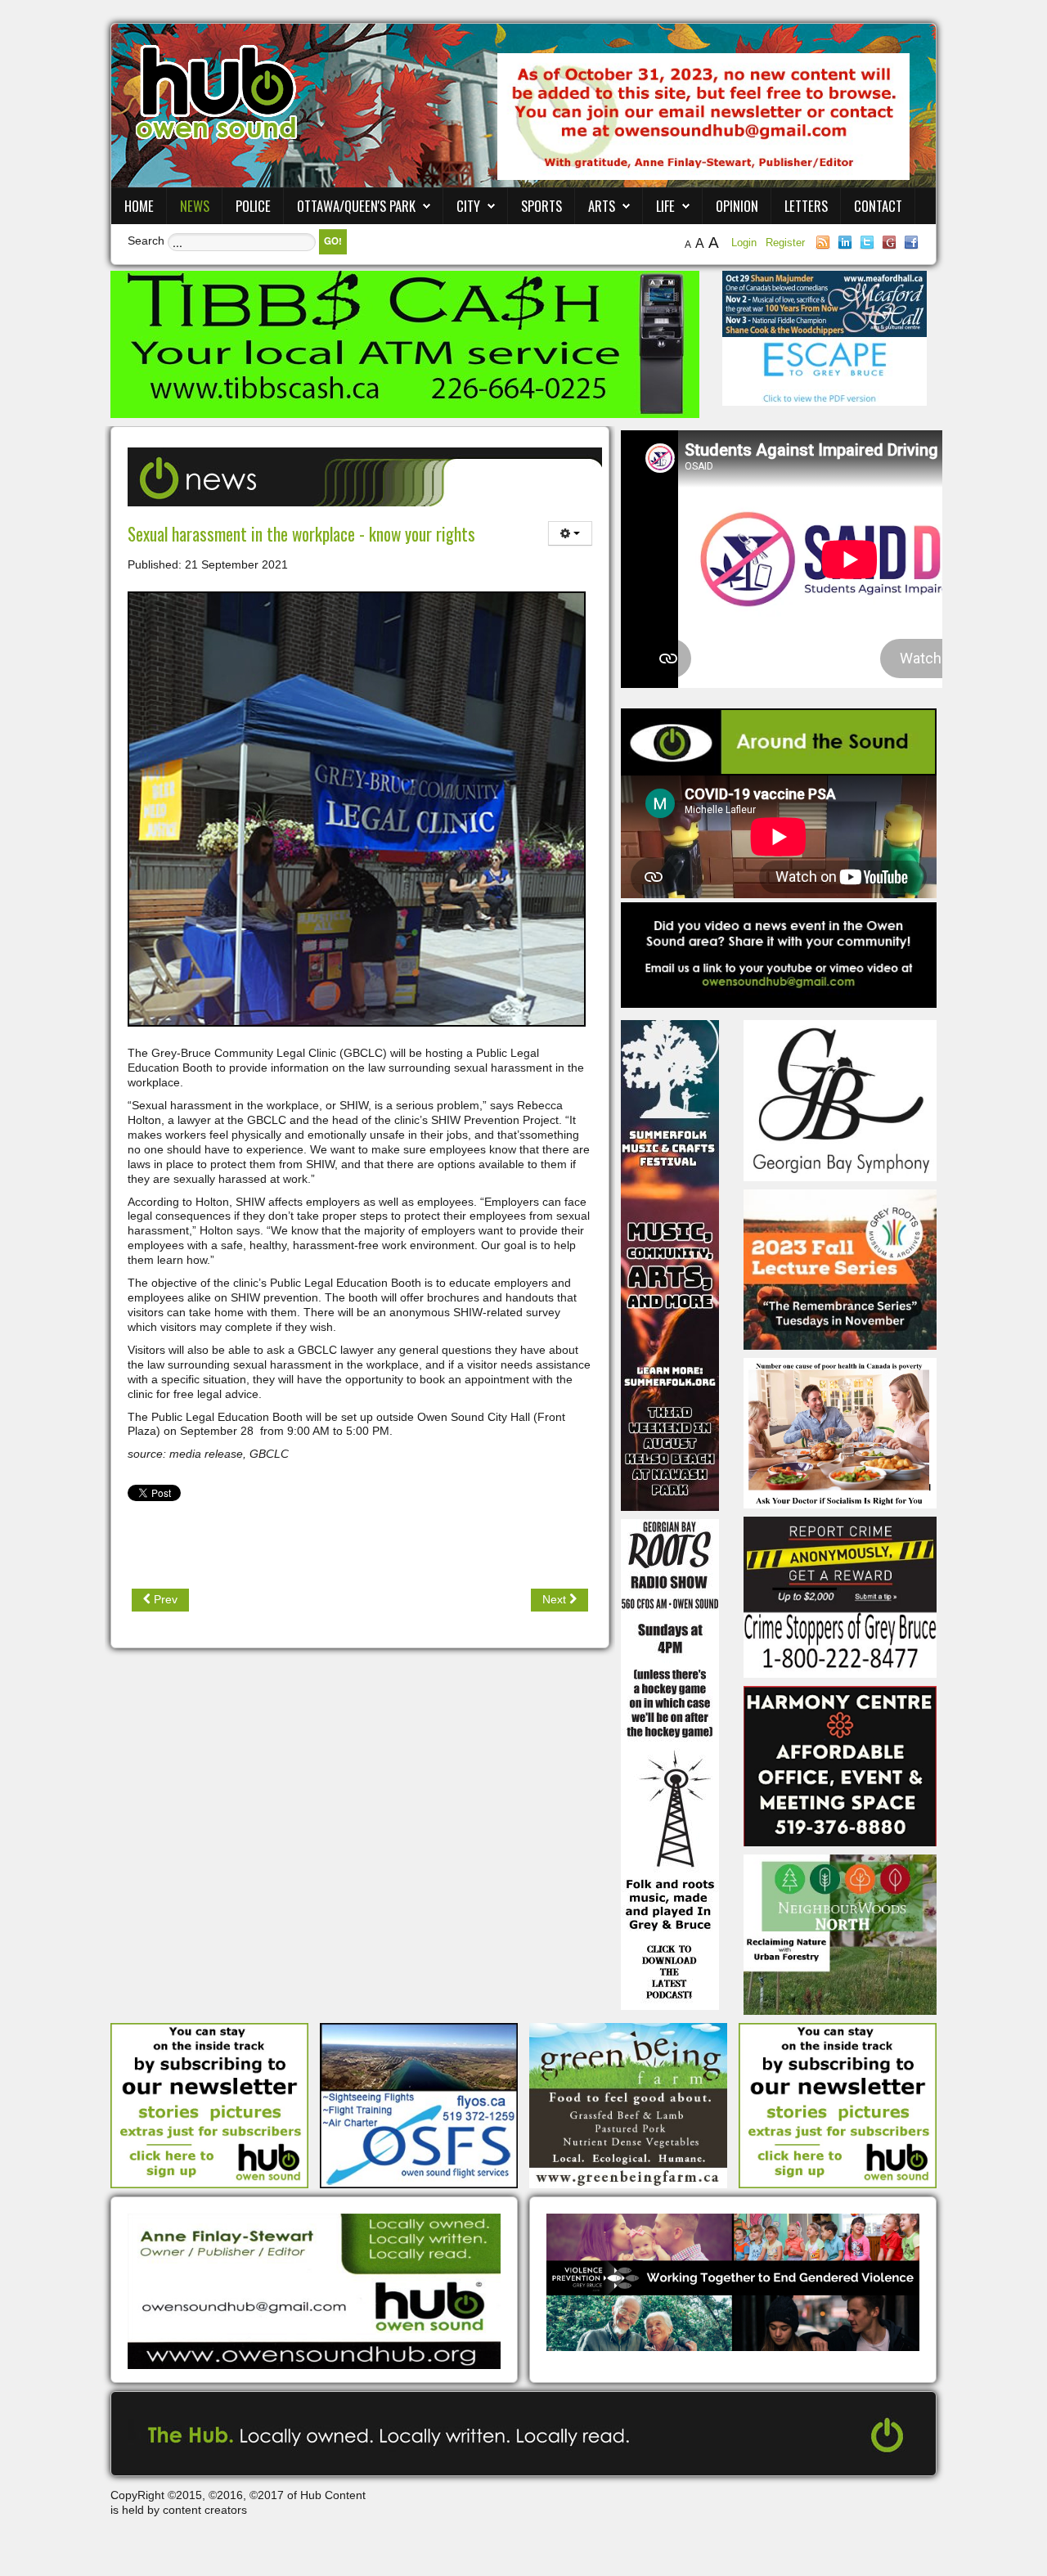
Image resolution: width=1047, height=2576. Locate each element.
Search (146, 241)
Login (746, 243)
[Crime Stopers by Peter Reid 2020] (840, 1596)
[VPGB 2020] (733, 2282)
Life (665, 206)
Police (253, 206)
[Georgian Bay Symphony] (840, 1099)
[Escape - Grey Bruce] (825, 371)
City (468, 206)
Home (139, 206)
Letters (806, 206)
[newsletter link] (209, 2105)
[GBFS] (670, 1265)
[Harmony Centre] (840, 1765)
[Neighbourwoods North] (840, 1934)
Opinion (737, 206)
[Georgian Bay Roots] (670, 1764)
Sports (541, 206)
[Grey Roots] (840, 1269)
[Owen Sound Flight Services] (419, 2105)
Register (785, 243)
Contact (878, 206)
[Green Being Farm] (628, 2105)
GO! (333, 241)
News (195, 206)
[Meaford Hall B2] (825, 303)
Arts (602, 206)
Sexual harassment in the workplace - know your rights (301, 534)
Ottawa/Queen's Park (356, 206)
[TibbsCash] (405, 344)
